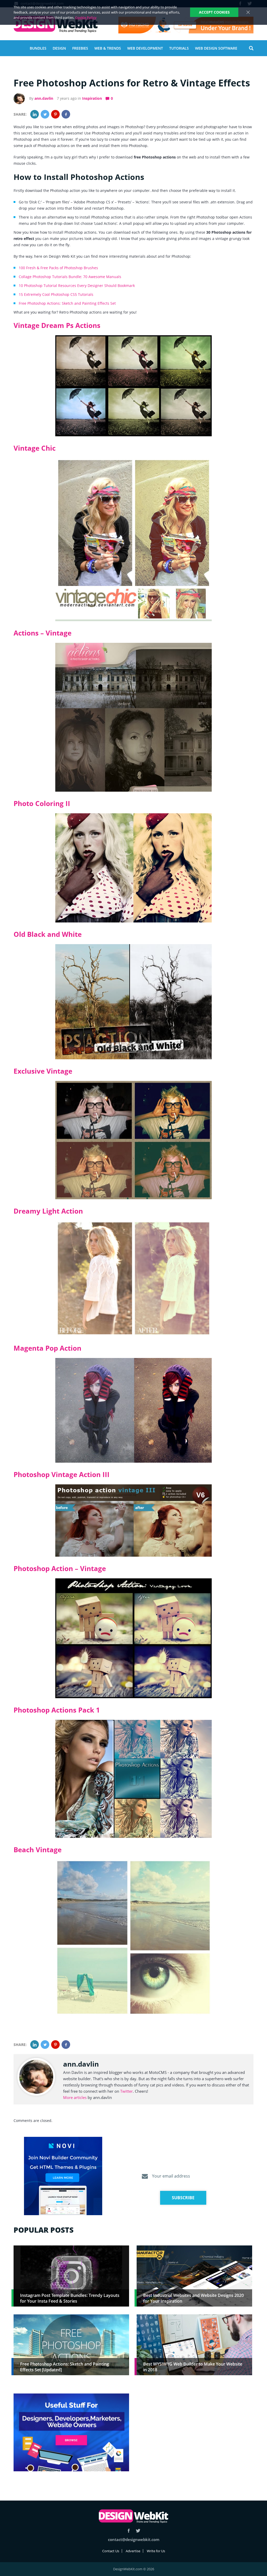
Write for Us (156, 2551)
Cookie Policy (86, 17)
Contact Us (111, 2551)
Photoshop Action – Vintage (60, 1568)
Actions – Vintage (43, 633)
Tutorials (179, 48)
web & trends (108, 48)
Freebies (80, 48)
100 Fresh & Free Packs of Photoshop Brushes (58, 268)
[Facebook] (66, 114)
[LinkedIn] (35, 114)
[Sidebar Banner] (63, 2176)
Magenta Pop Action (47, 1348)
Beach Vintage (38, 1850)
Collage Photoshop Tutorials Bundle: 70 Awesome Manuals (70, 277)
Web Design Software (216, 48)
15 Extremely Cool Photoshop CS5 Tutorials (56, 294)
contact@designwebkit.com (134, 2539)
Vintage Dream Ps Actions (57, 325)
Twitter (126, 2091)
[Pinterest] (55, 114)
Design (59, 48)
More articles (75, 2097)
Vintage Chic (35, 448)
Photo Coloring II (42, 803)
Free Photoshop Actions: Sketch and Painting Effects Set (67, 303)
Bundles (38, 48)
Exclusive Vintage (43, 1071)
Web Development (145, 48)
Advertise (133, 2551)
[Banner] (186, 25)
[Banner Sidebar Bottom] (71, 2433)
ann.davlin (44, 98)
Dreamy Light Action (48, 1211)
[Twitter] (45, 114)
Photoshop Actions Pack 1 (57, 1710)
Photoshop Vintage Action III (62, 1474)
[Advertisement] (194, 2430)
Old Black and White (48, 934)
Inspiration (92, 98)
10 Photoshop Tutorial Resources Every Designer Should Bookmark (77, 286)
